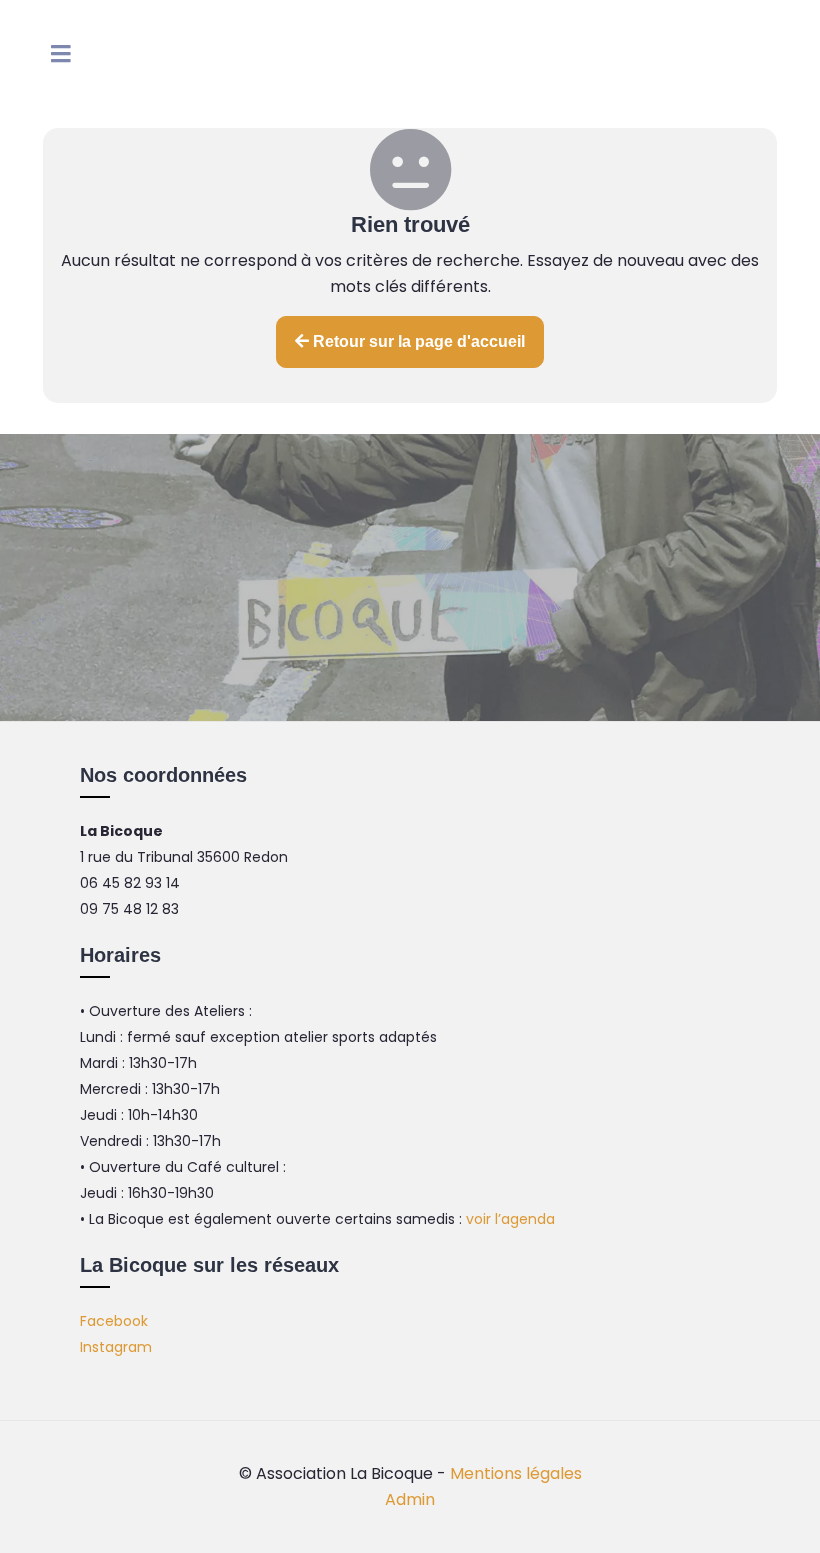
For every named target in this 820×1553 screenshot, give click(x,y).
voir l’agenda (510, 1219)
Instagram (116, 1347)
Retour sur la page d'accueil (417, 341)
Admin (410, 1499)
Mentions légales (516, 1473)
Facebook (114, 1321)
